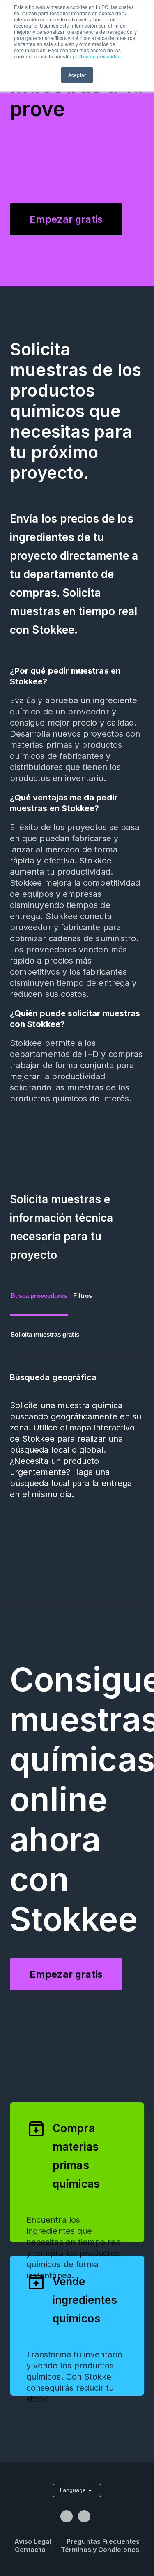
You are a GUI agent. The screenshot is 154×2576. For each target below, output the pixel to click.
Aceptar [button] (77, 75)
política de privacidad (97, 56)
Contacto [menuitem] (30, 2550)
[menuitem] (68, 2516)
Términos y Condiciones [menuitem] (100, 2550)
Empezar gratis (66, 219)
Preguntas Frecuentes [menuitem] (103, 2541)
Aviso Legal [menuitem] (33, 2541)
